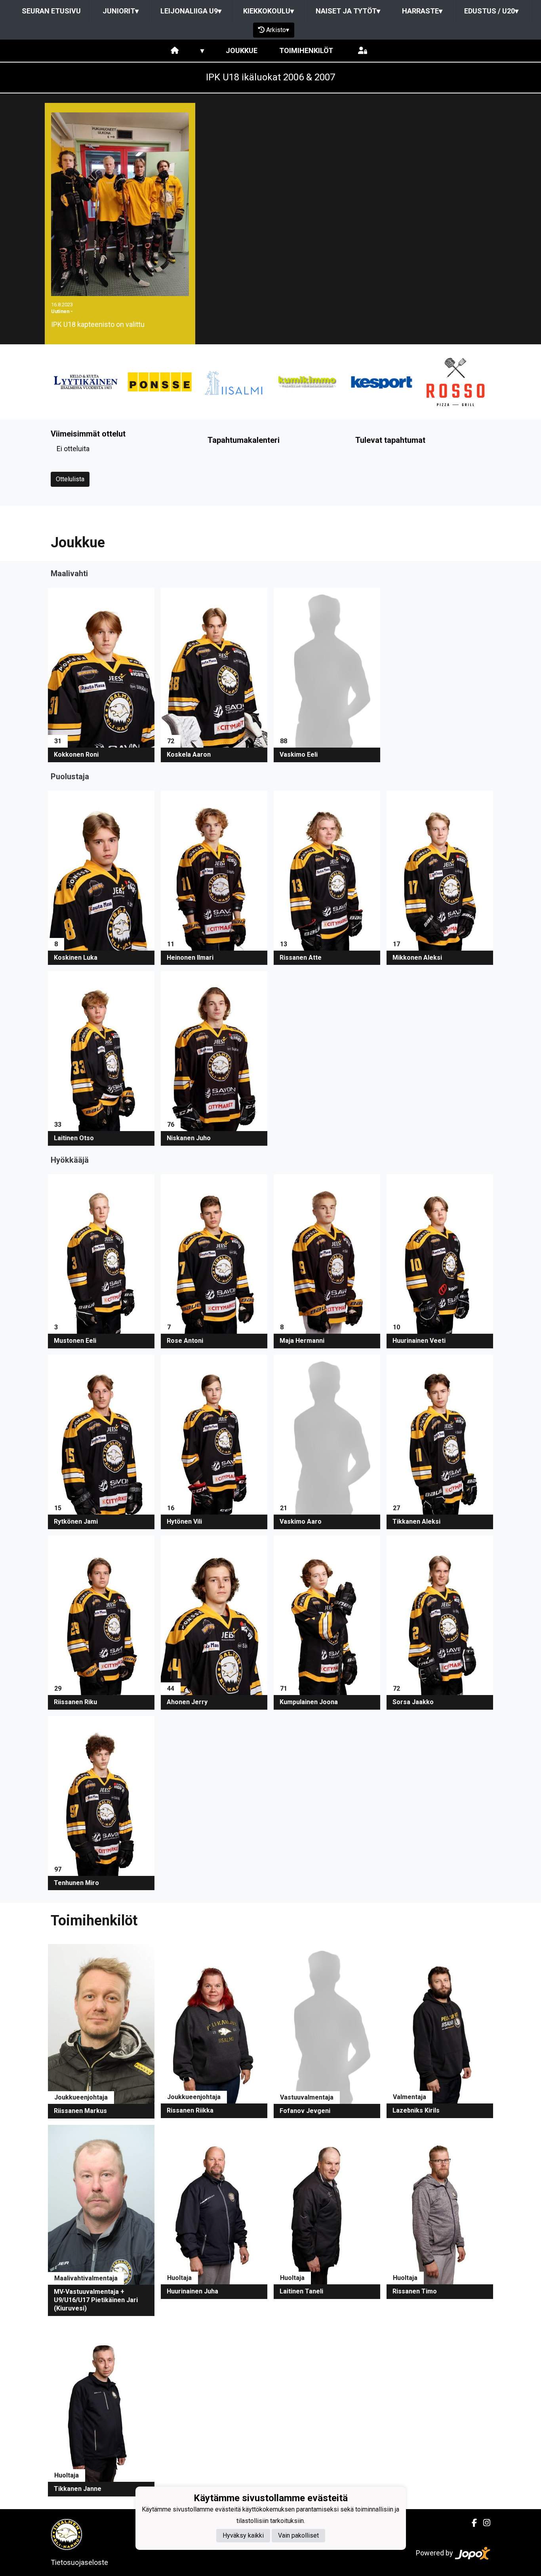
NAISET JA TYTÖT (348, 11)
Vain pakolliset (298, 2536)
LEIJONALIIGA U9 (191, 11)
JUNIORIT (121, 11)
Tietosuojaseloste (79, 2562)
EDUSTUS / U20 (491, 11)
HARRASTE (422, 11)
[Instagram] (484, 2523)
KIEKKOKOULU (269, 11)
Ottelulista (70, 479)
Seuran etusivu (51, 11)
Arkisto (278, 30)
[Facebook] (471, 2523)
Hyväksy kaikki (243, 2536)
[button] (101, 675)
